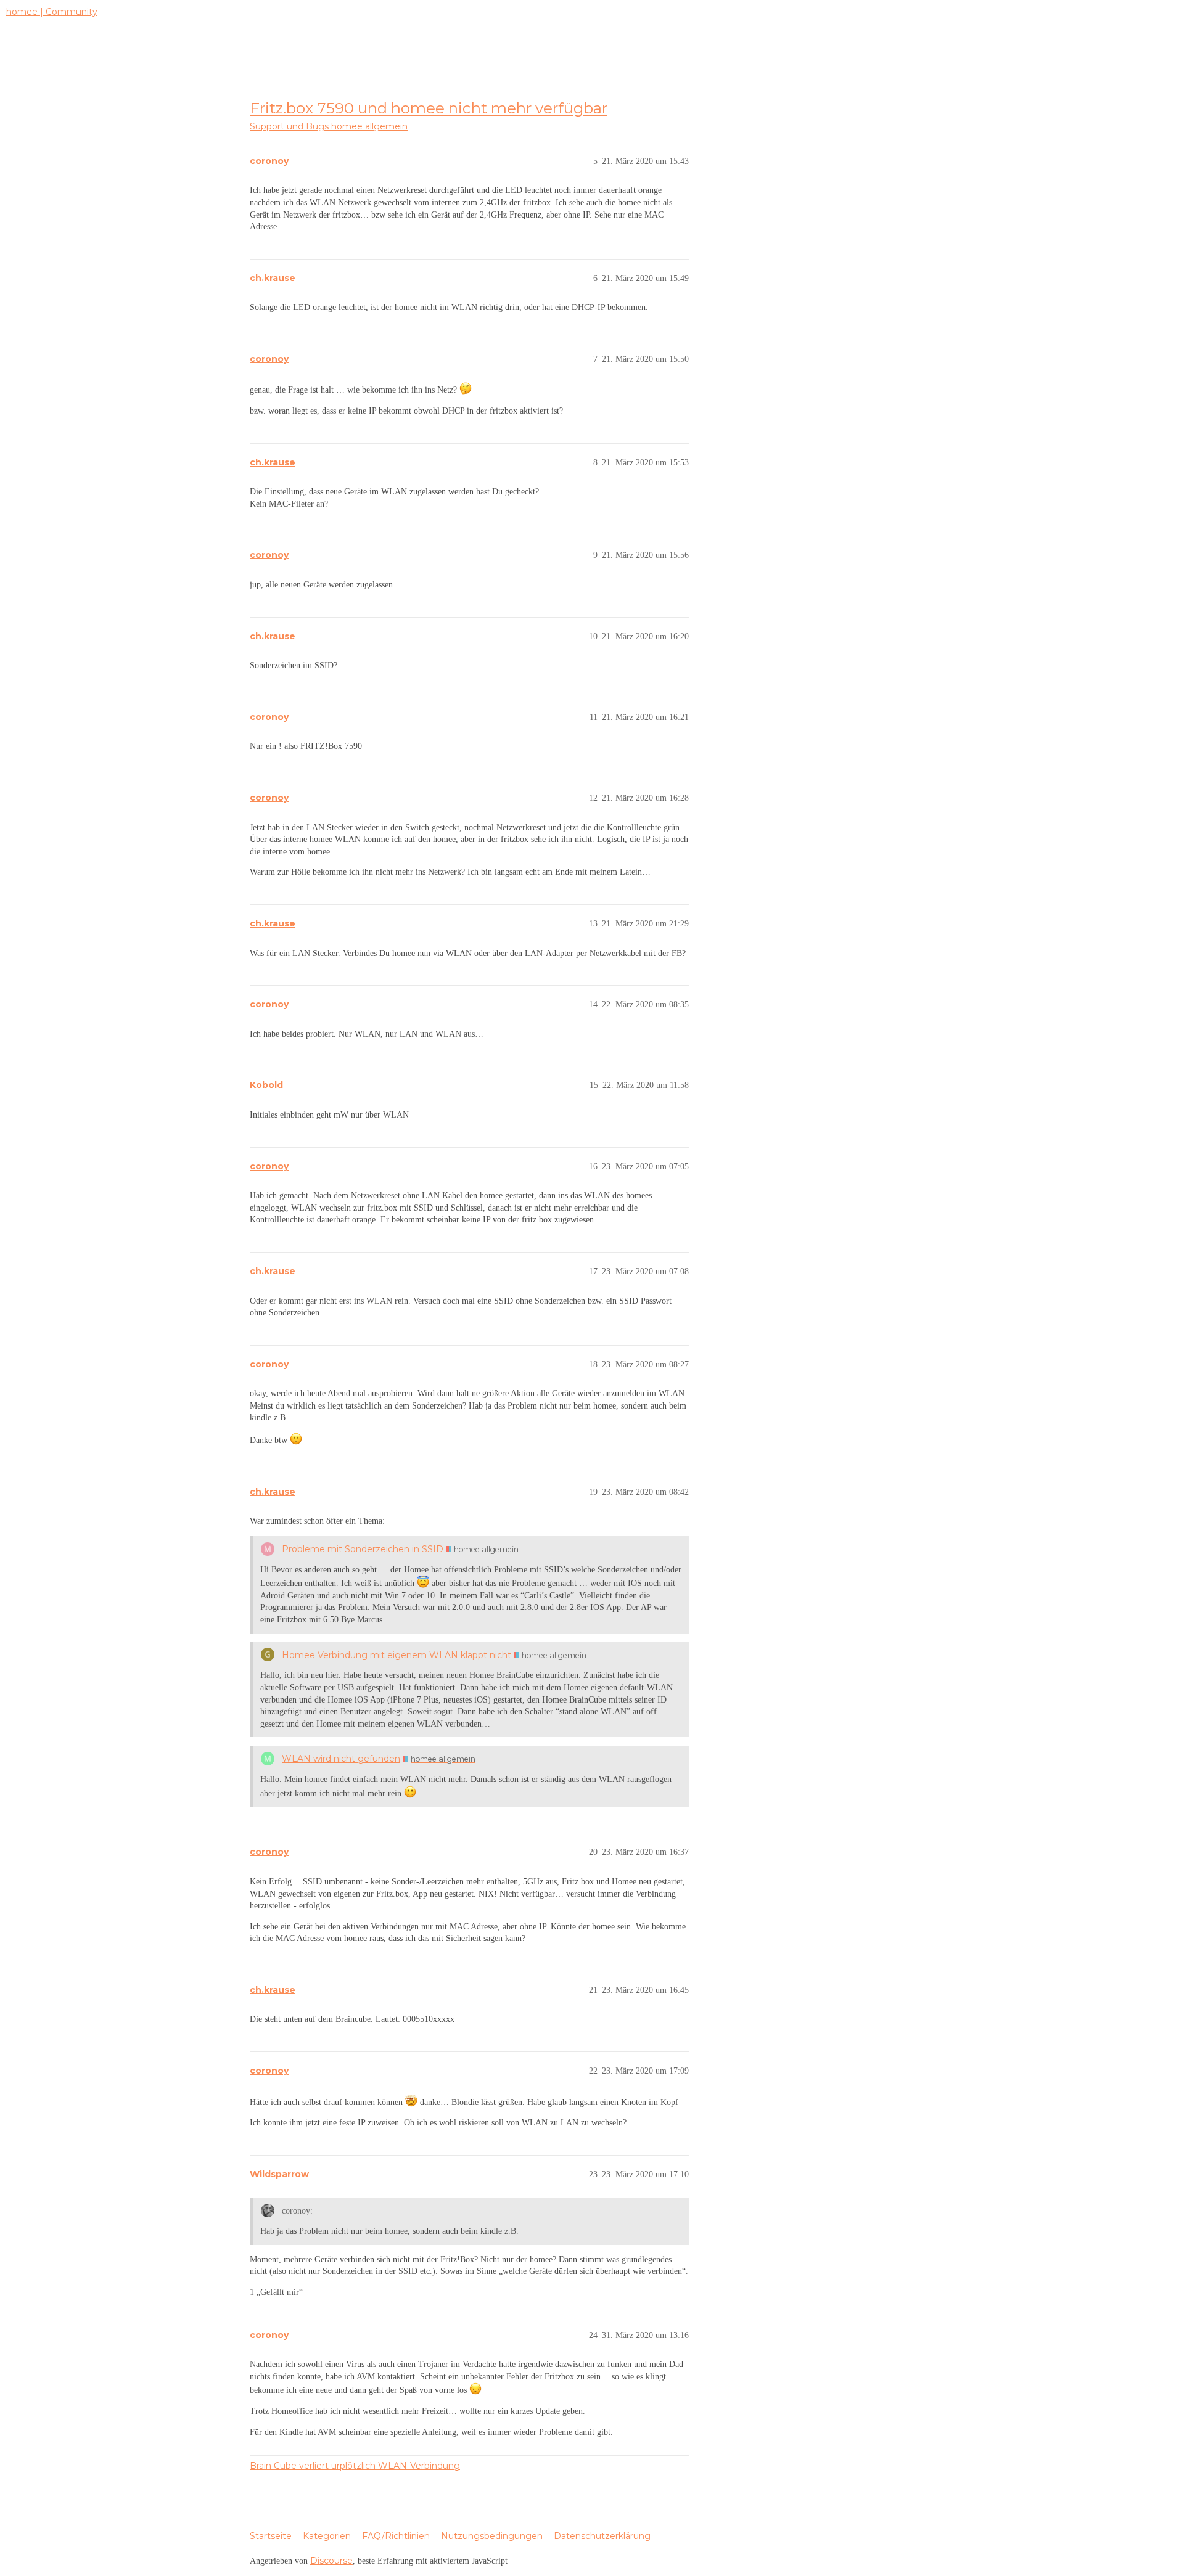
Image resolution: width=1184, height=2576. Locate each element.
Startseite (271, 2536)
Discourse (331, 2561)
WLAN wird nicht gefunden (341, 1759)
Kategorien (327, 2536)
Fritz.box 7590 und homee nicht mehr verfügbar (429, 108)
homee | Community (52, 12)
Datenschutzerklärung (602, 2536)
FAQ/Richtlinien (396, 2536)
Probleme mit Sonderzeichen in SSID (363, 1549)
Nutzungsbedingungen (492, 2536)
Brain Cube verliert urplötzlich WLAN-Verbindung (355, 2466)
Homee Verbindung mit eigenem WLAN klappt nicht (397, 1655)
